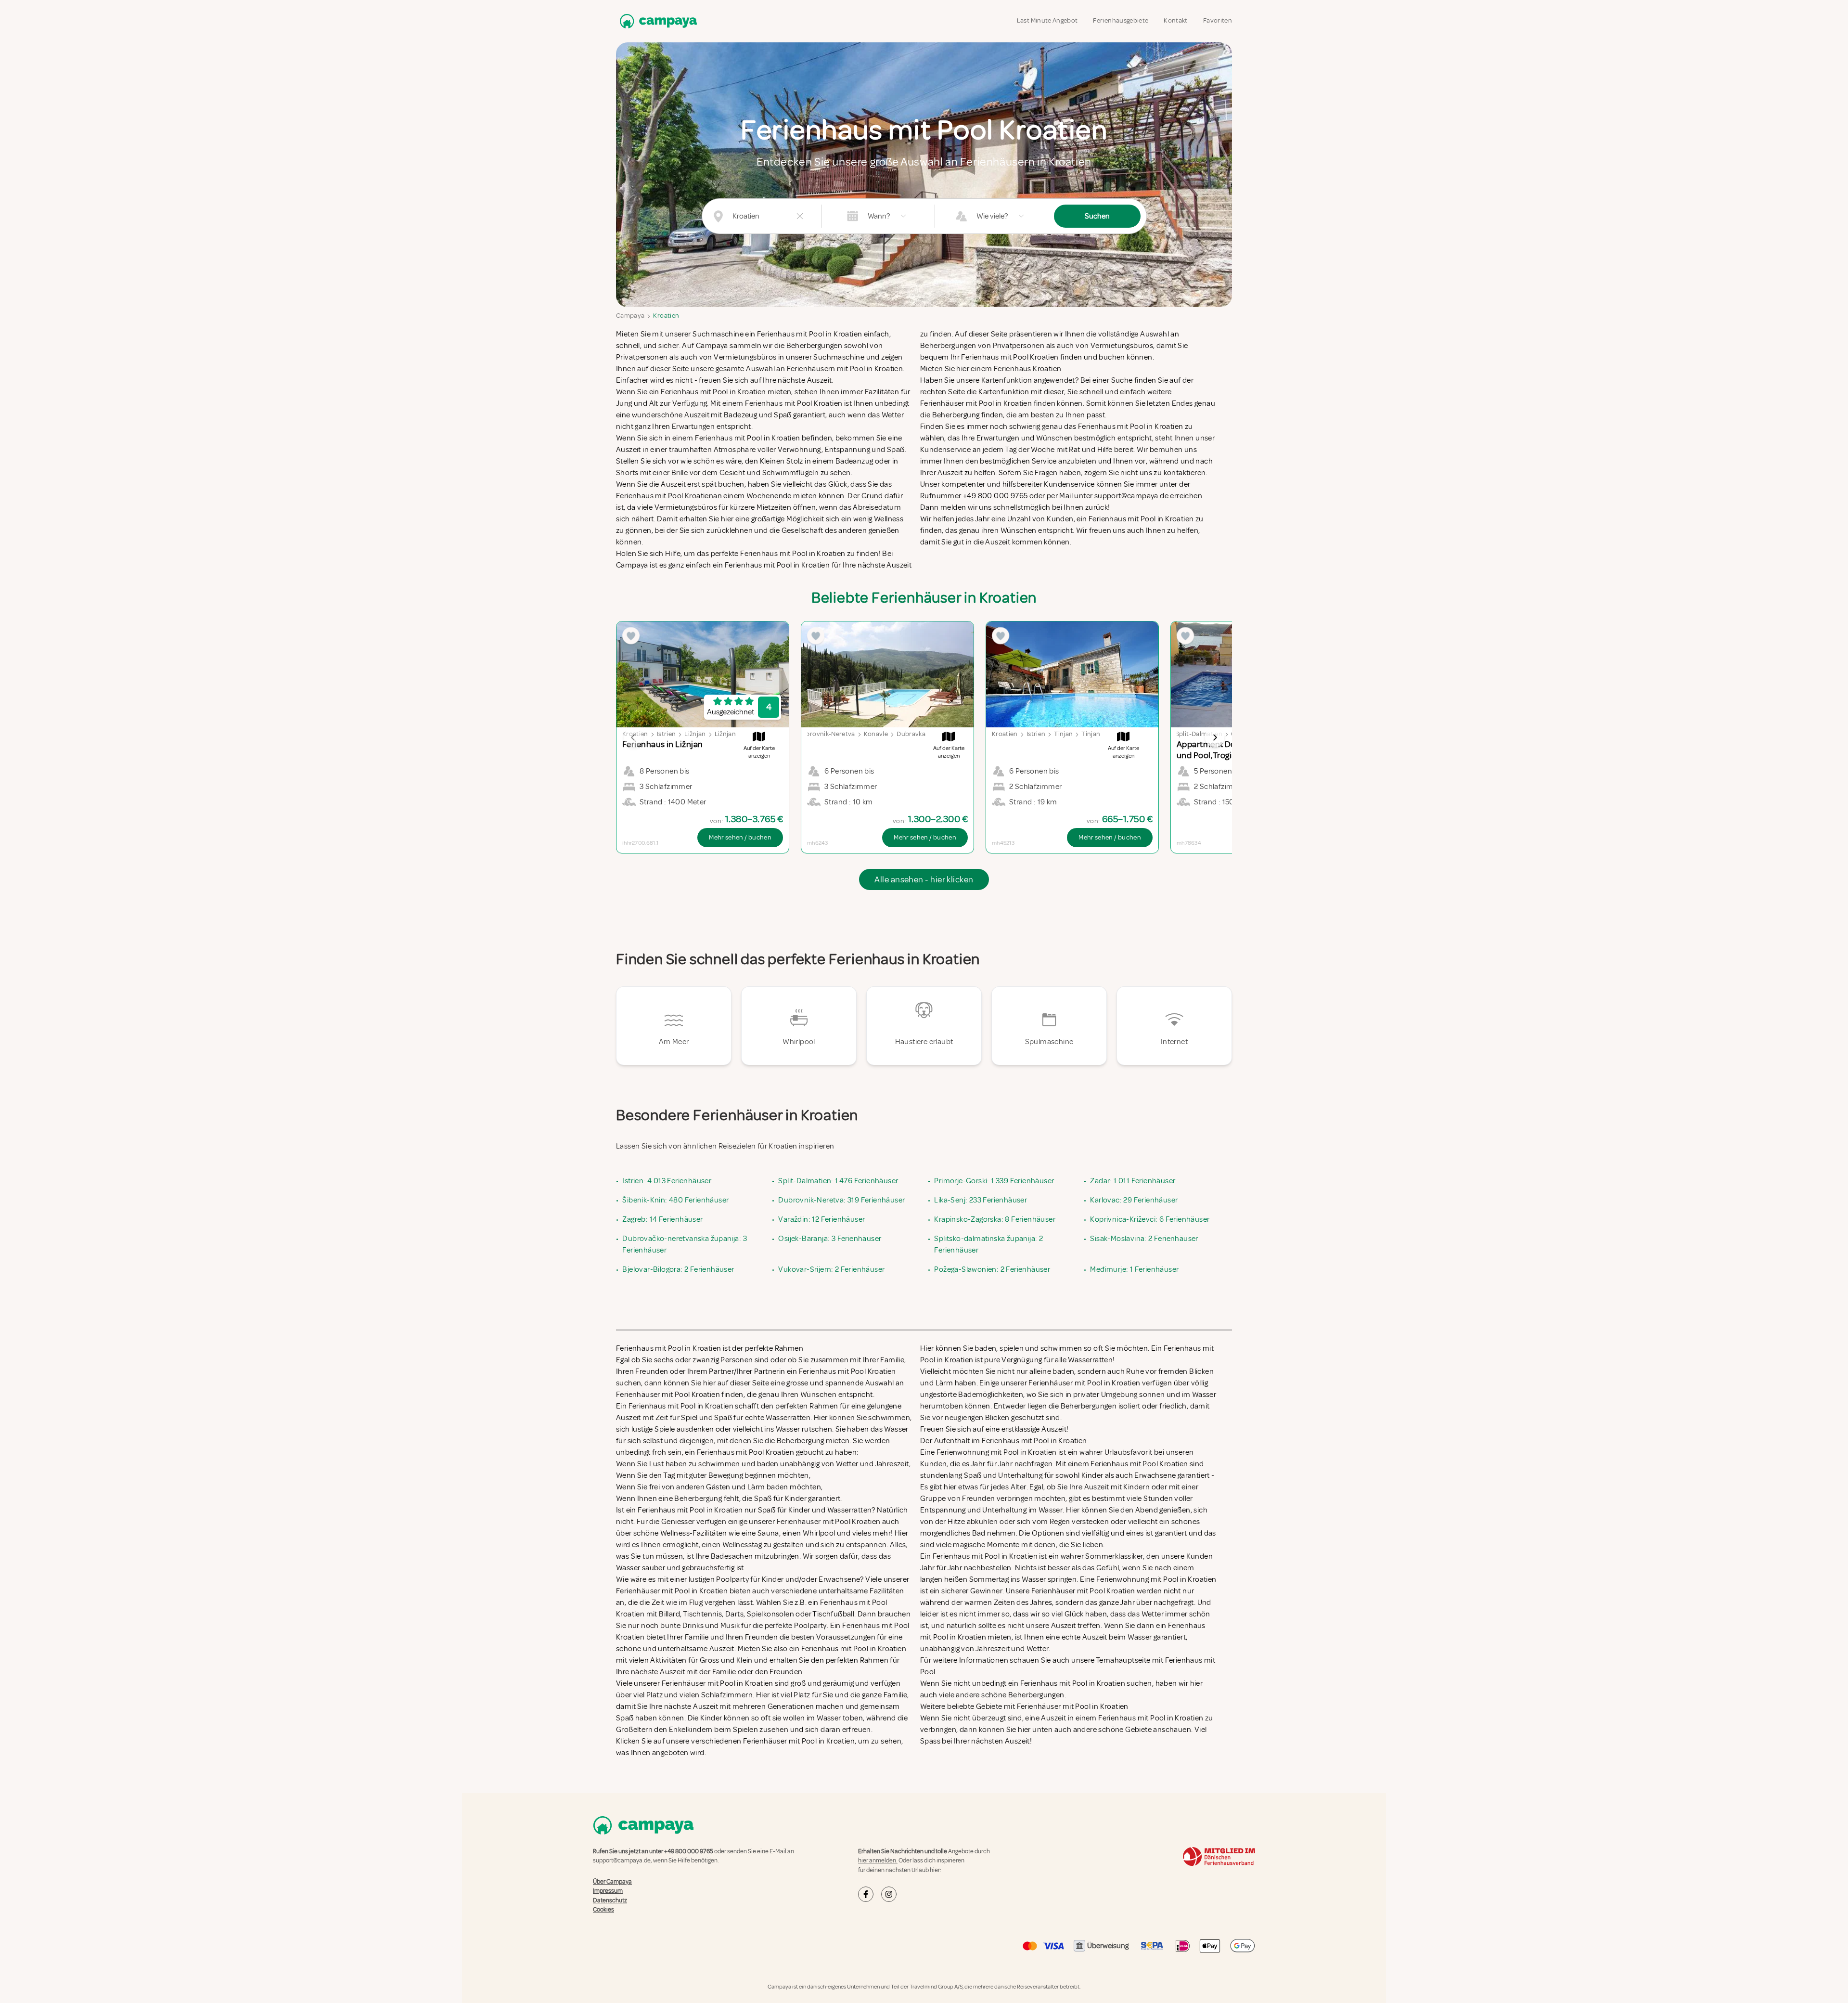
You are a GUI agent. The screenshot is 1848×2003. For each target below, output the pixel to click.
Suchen (1097, 216)
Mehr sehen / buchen (740, 837)
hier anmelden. (878, 1861)
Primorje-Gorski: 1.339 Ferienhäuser (994, 1181)
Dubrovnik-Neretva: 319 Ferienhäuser (841, 1200)
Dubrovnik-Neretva (826, 734)
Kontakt (1175, 20)
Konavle (876, 734)
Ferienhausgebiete (1121, 20)
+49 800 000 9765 (689, 1851)
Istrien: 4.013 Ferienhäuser (667, 1181)
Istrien (666, 734)
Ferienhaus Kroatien (1028, 369)
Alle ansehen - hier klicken (924, 879)
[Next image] (1215, 737)
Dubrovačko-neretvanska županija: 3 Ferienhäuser (685, 1244)
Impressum (608, 1891)
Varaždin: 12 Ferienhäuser (821, 1219)
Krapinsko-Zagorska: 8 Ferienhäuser (995, 1219)
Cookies (603, 1910)
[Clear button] (800, 216)
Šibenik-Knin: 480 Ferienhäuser (675, 1200)
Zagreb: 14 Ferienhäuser (662, 1219)
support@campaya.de (622, 1861)
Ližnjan (695, 734)
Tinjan (1063, 734)
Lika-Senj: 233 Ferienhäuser (981, 1200)
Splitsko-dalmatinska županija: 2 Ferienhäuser (988, 1244)
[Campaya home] (656, 21)
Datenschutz (610, 1900)
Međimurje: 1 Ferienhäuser (1134, 1269)
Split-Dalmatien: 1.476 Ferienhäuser (838, 1181)
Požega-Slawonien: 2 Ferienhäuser (992, 1269)
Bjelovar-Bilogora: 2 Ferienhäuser (678, 1269)
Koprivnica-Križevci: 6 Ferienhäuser (1150, 1219)
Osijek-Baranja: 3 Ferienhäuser (830, 1239)
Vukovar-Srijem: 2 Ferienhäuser (831, 1269)
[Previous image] (633, 737)
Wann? (879, 216)
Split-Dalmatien (1199, 734)
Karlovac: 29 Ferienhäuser (1134, 1200)
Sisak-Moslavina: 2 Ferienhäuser (1144, 1239)
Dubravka (911, 734)
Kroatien (666, 316)
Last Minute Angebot (1047, 20)
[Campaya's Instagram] (889, 1894)
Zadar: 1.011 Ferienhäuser (1133, 1181)
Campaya (630, 316)
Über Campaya (612, 1882)
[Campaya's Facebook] (866, 1894)
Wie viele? (992, 216)
